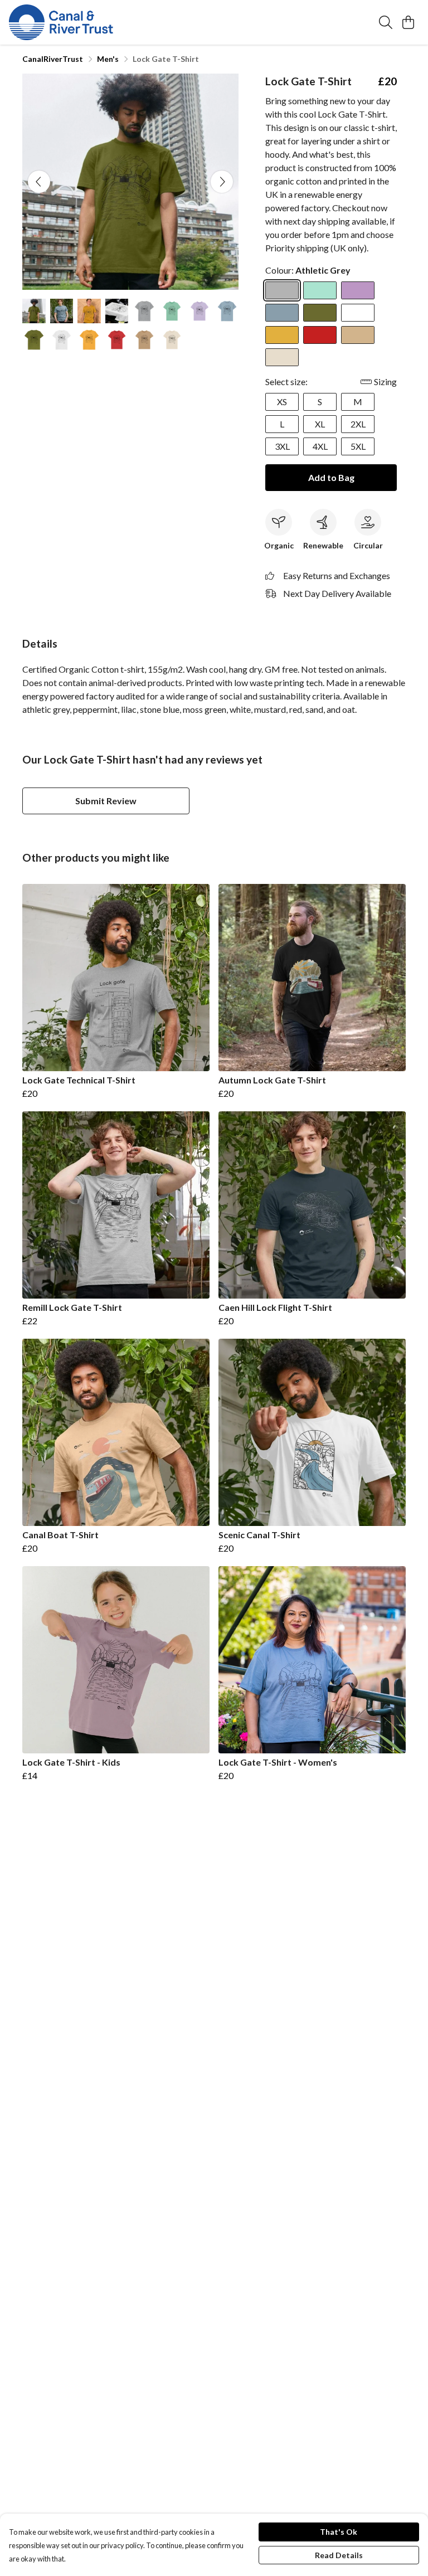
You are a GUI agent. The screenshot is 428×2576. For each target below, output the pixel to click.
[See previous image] (39, 182)
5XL (358, 446)
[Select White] (358, 313)
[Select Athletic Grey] (282, 290)
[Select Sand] (358, 335)
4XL (320, 446)
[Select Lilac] (358, 290)
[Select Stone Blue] (282, 313)
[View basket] (408, 22)
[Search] (386, 22)
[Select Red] (320, 335)
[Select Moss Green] (320, 313)
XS (282, 402)
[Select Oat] (282, 357)
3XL (282, 446)
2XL (358, 424)
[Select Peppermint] (320, 290)
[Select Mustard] (282, 335)
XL (320, 424)
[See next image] (222, 182)
